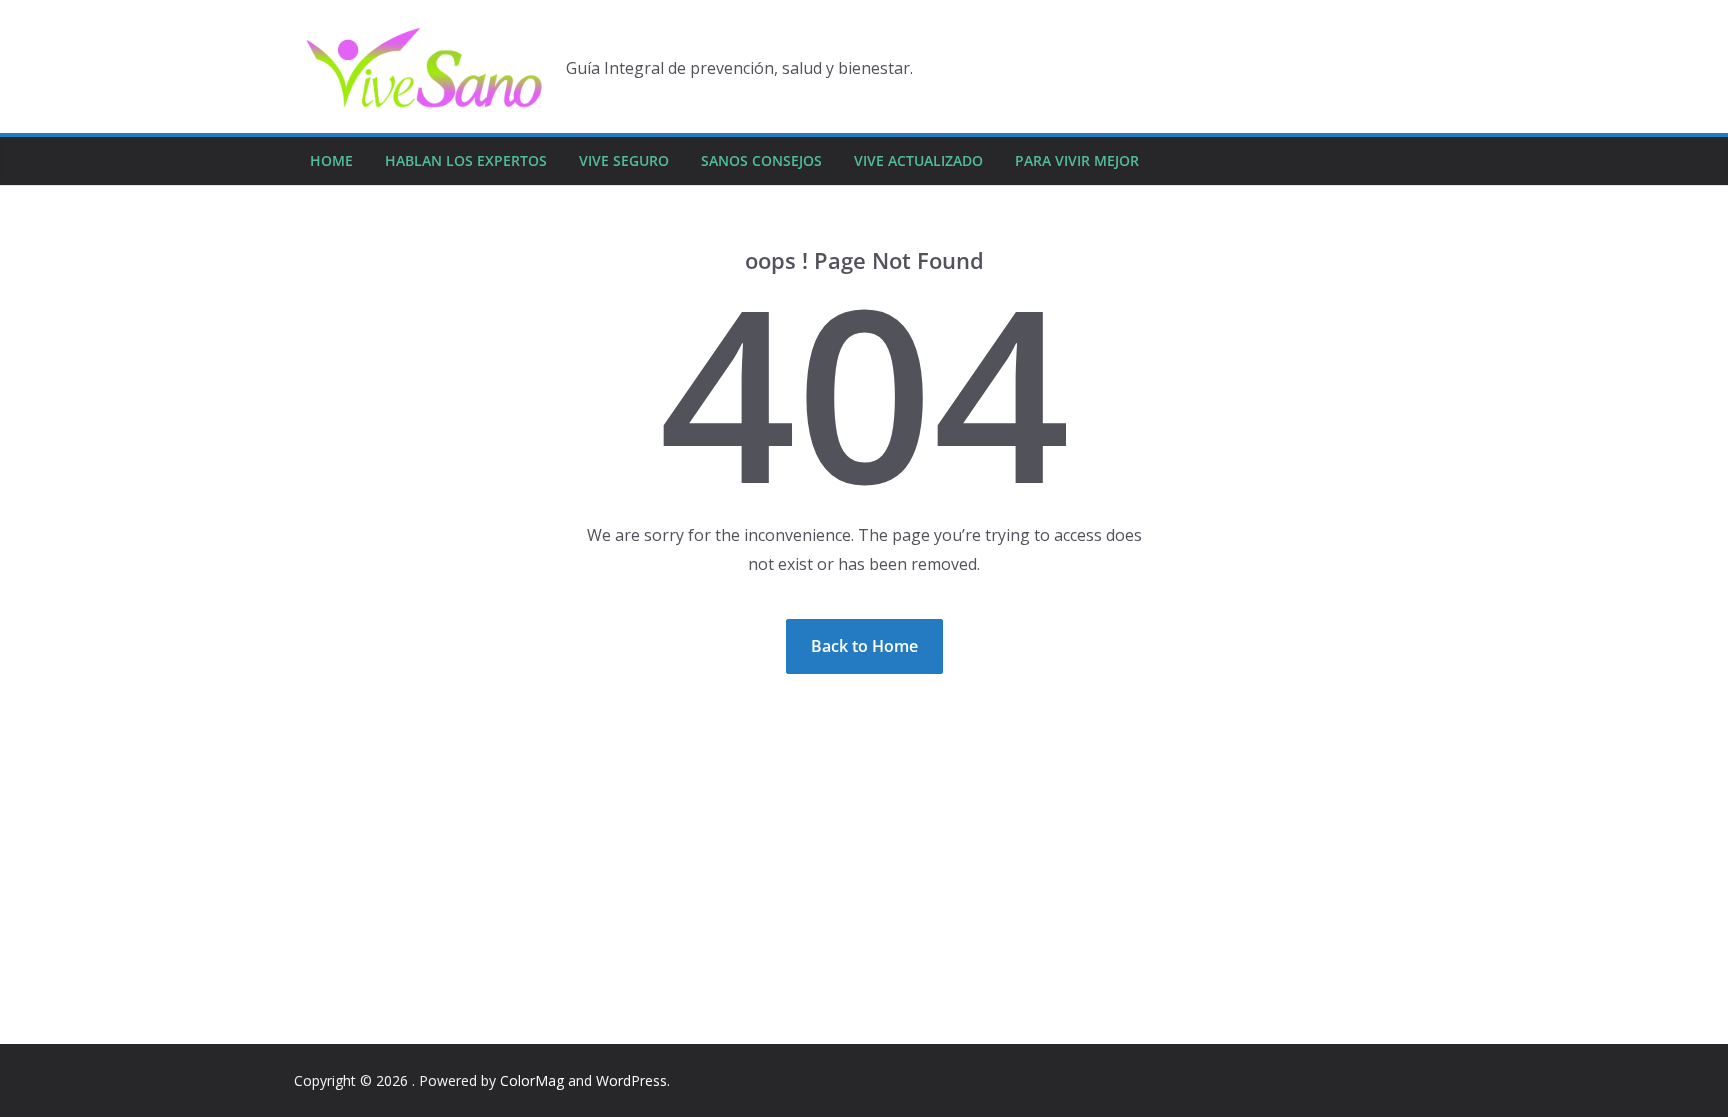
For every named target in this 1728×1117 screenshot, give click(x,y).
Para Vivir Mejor (1077, 160)
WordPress (631, 1080)
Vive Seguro (624, 160)
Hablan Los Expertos (466, 160)
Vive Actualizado (918, 160)
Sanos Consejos (761, 160)
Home (331, 160)
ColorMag (532, 1080)
